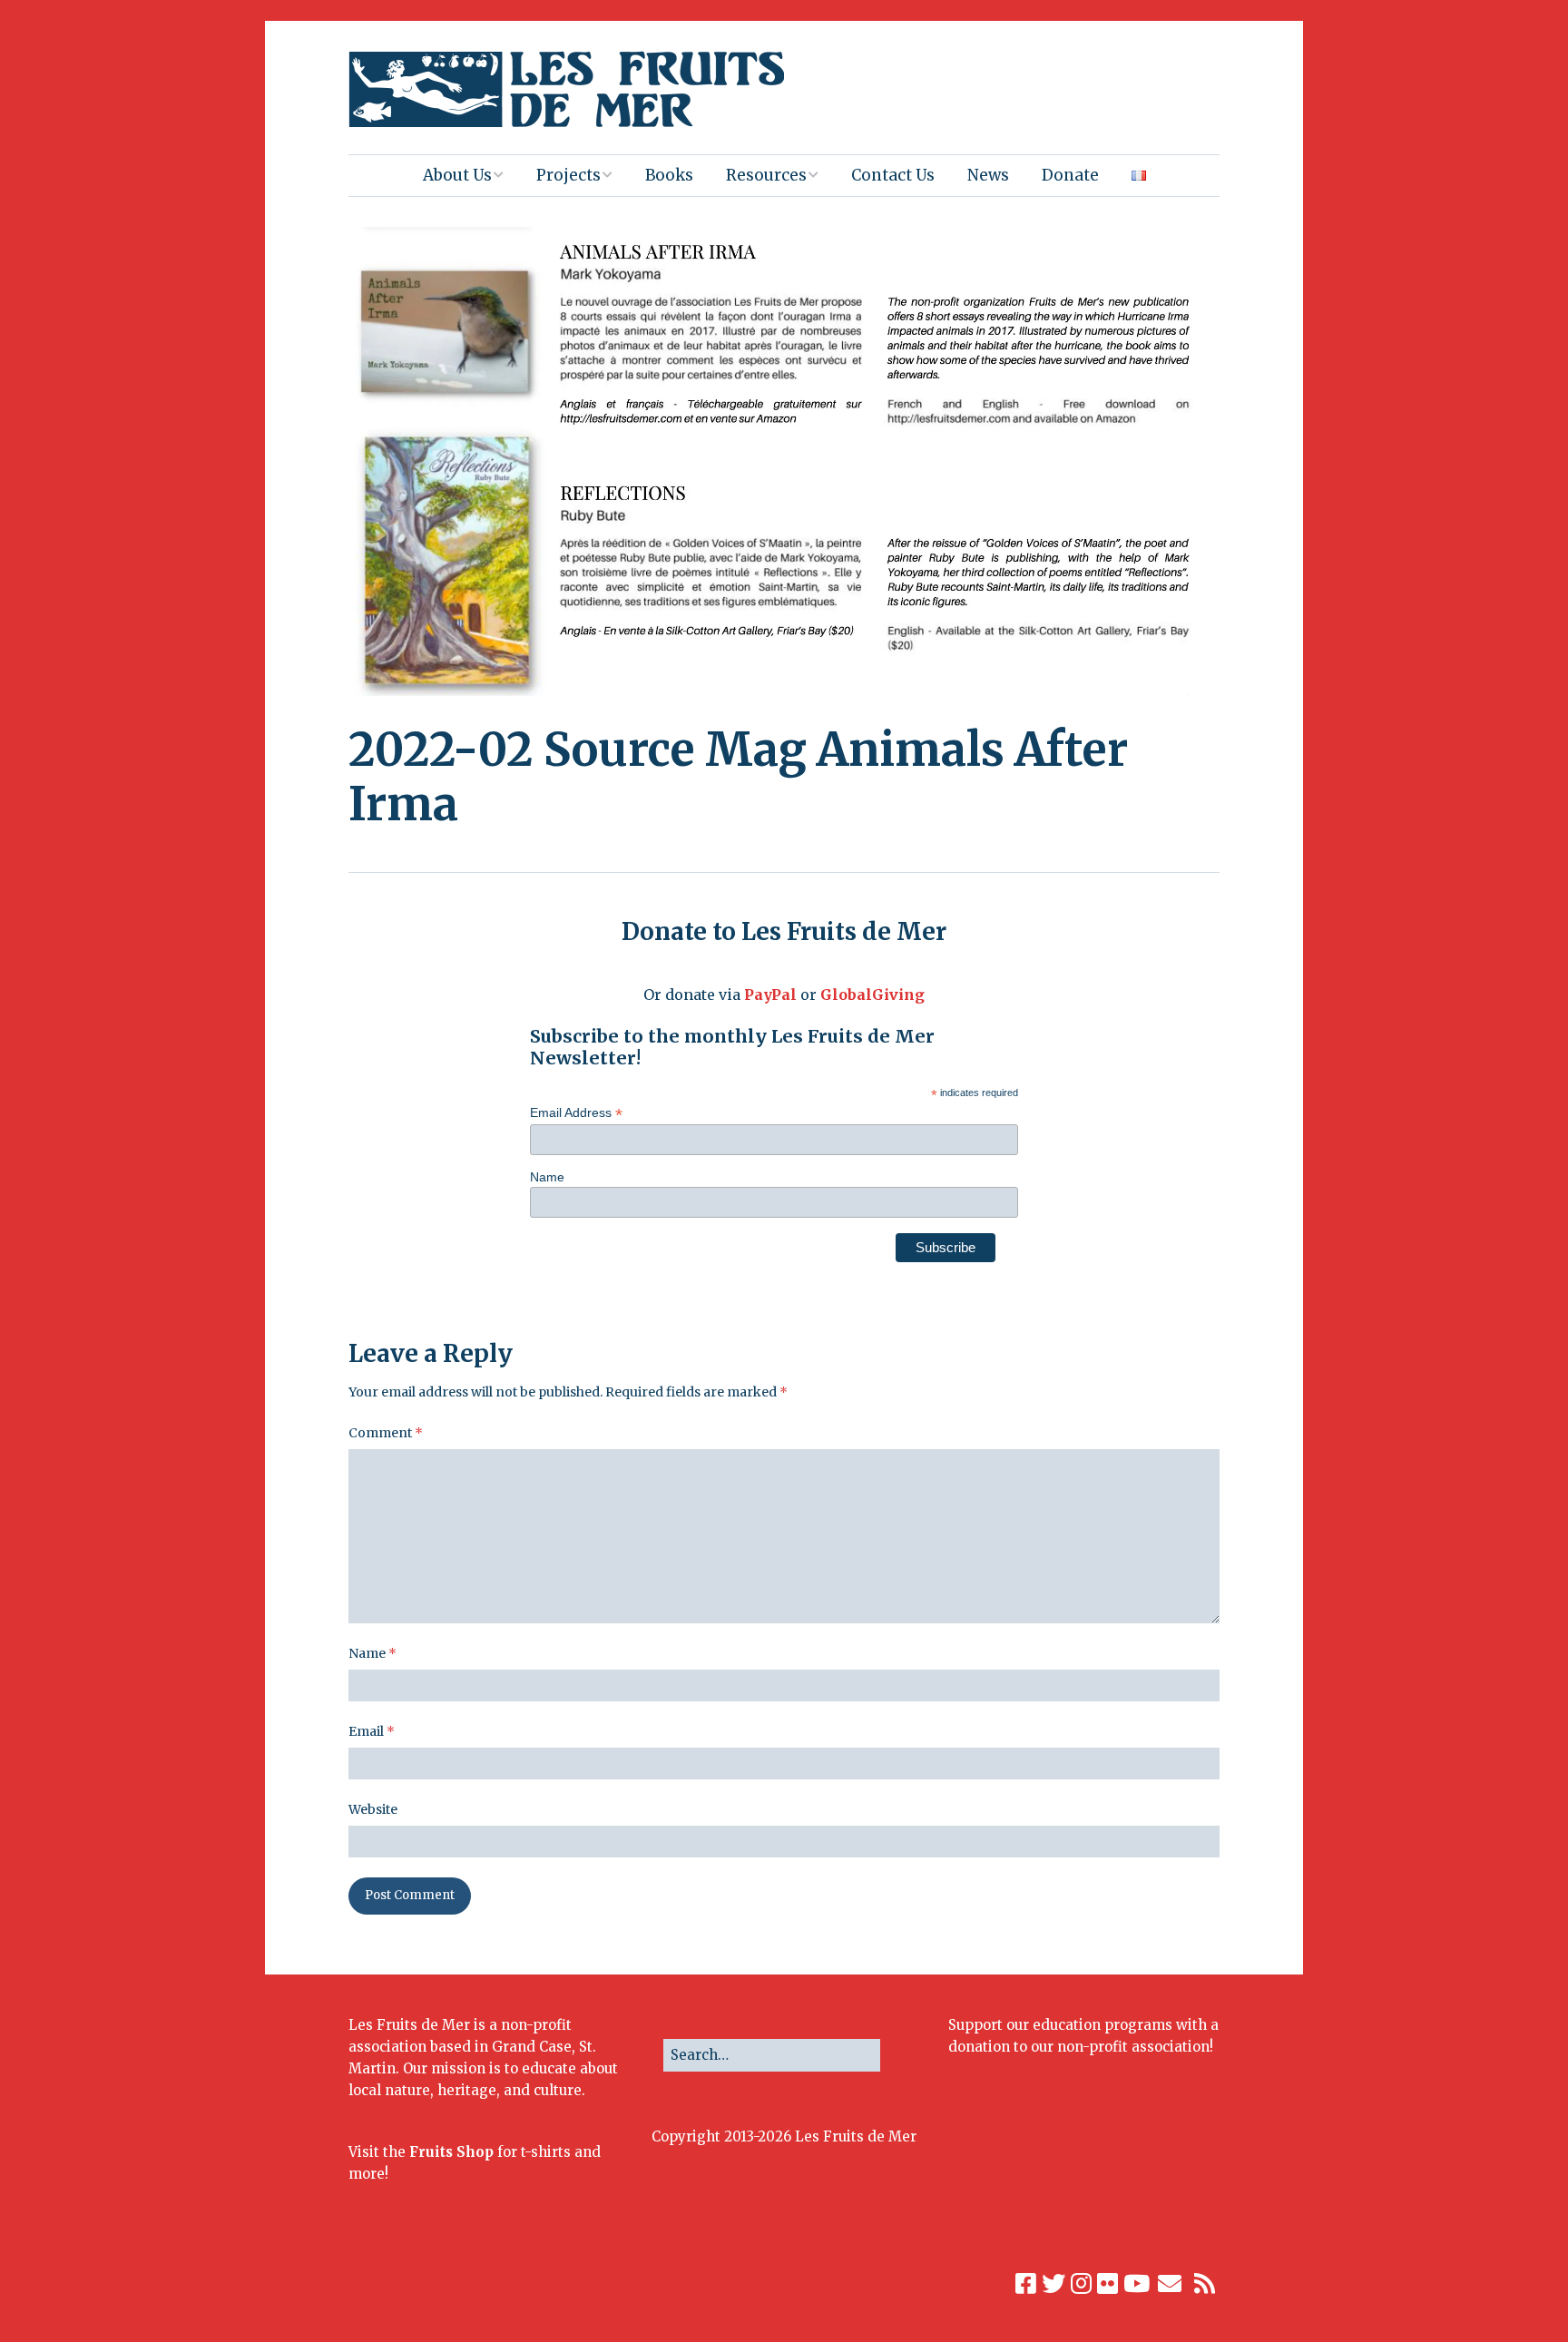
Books (669, 175)
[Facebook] (1026, 2284)
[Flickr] (1107, 2284)
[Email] (1170, 2284)
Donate (1070, 175)
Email (372, 1731)
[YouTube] (1137, 2284)
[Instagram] (1081, 2284)
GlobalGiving (872, 995)
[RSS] (1205, 2284)
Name (547, 1177)
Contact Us (893, 175)
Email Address (576, 1113)
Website (373, 1809)
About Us (457, 175)
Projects (568, 175)
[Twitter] (1053, 2284)
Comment (386, 1433)
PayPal (770, 995)
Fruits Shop (451, 2152)
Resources (766, 175)
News (988, 175)
